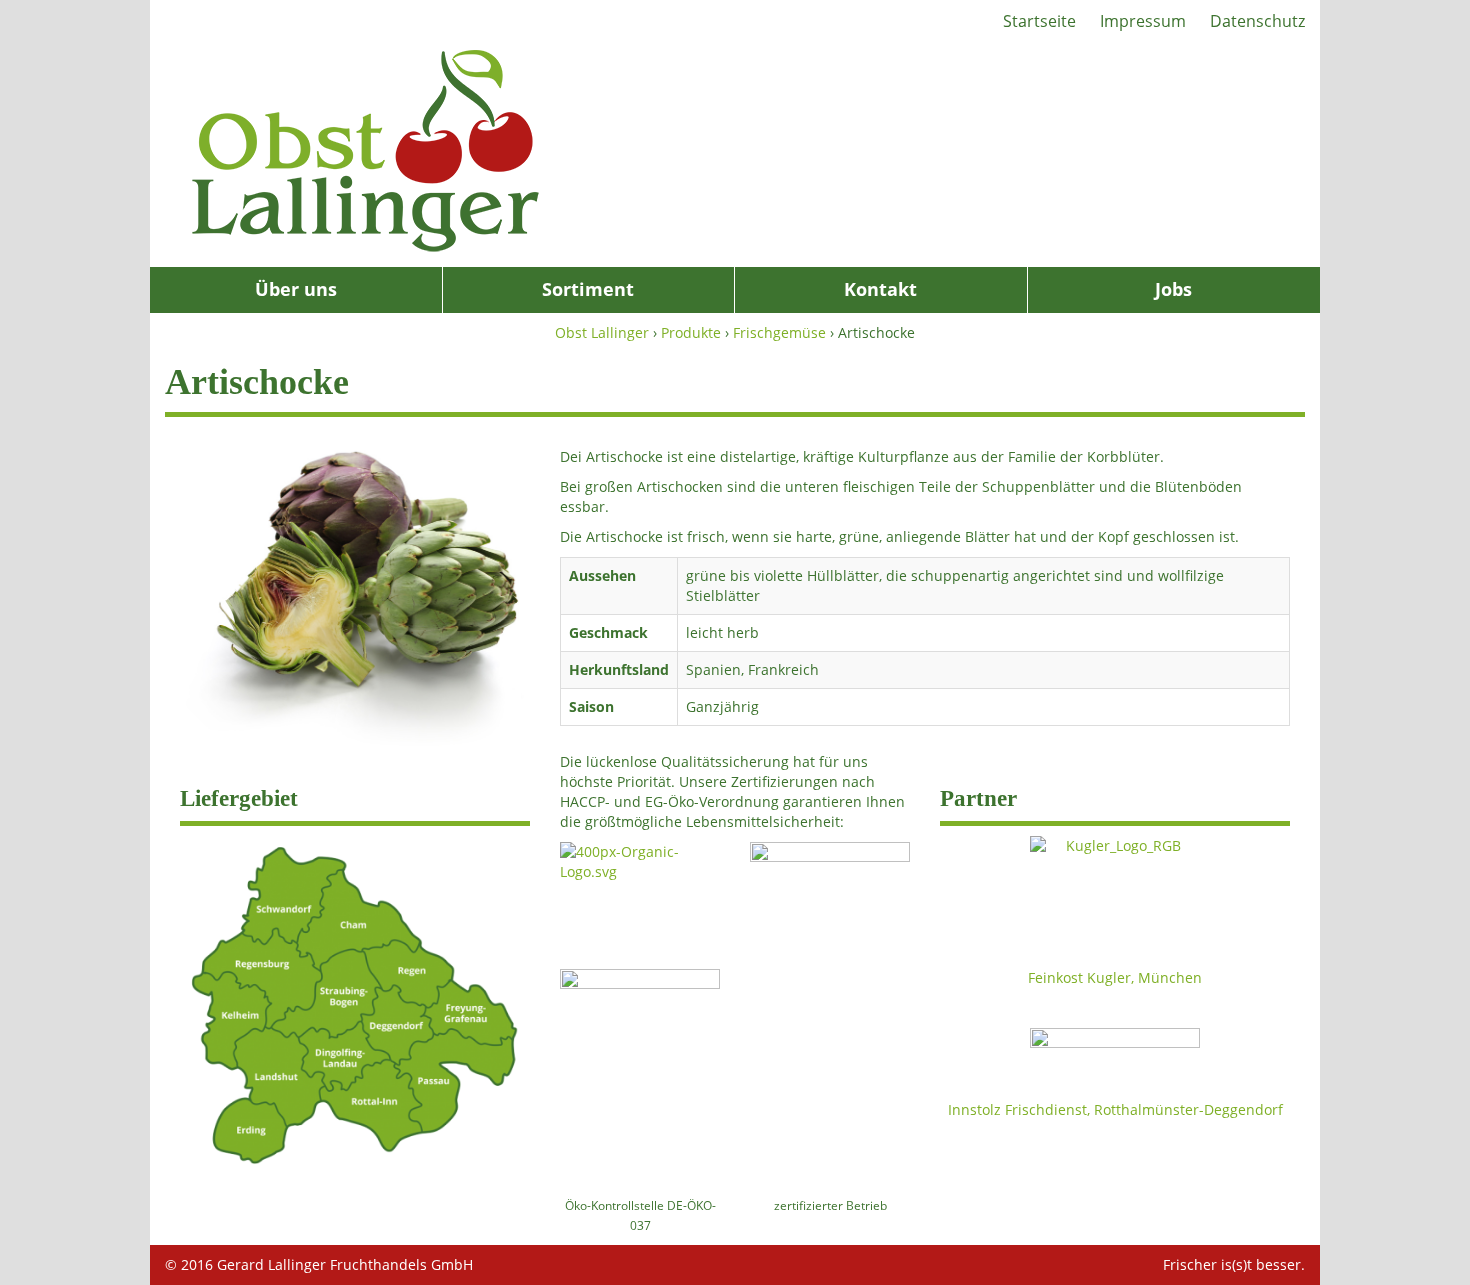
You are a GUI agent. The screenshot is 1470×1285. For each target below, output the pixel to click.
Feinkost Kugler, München (1115, 977)
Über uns (296, 289)
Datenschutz (1257, 21)
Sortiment (588, 289)
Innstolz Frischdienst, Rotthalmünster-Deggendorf (1115, 1109)
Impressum (1143, 21)
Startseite (1039, 21)
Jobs (1173, 289)
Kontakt (880, 289)
